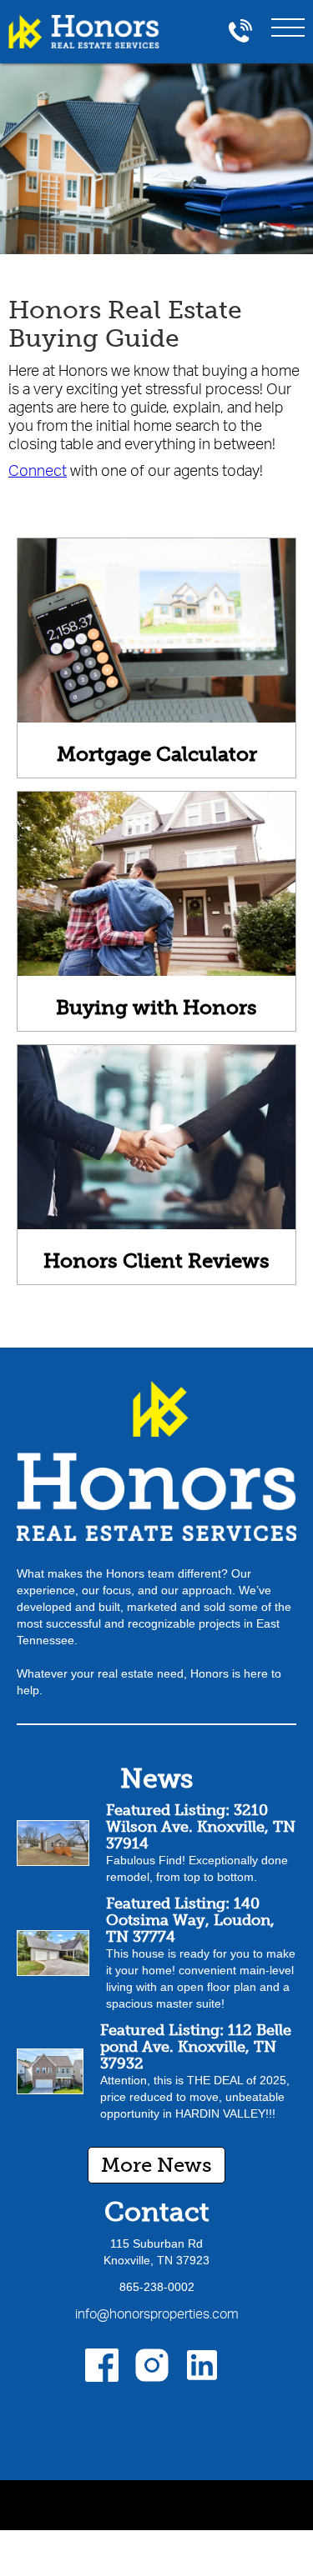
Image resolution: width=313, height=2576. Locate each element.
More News (156, 2165)
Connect (38, 470)
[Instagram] (152, 2365)
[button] (288, 24)
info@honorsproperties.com (157, 2313)
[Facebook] (102, 2365)
